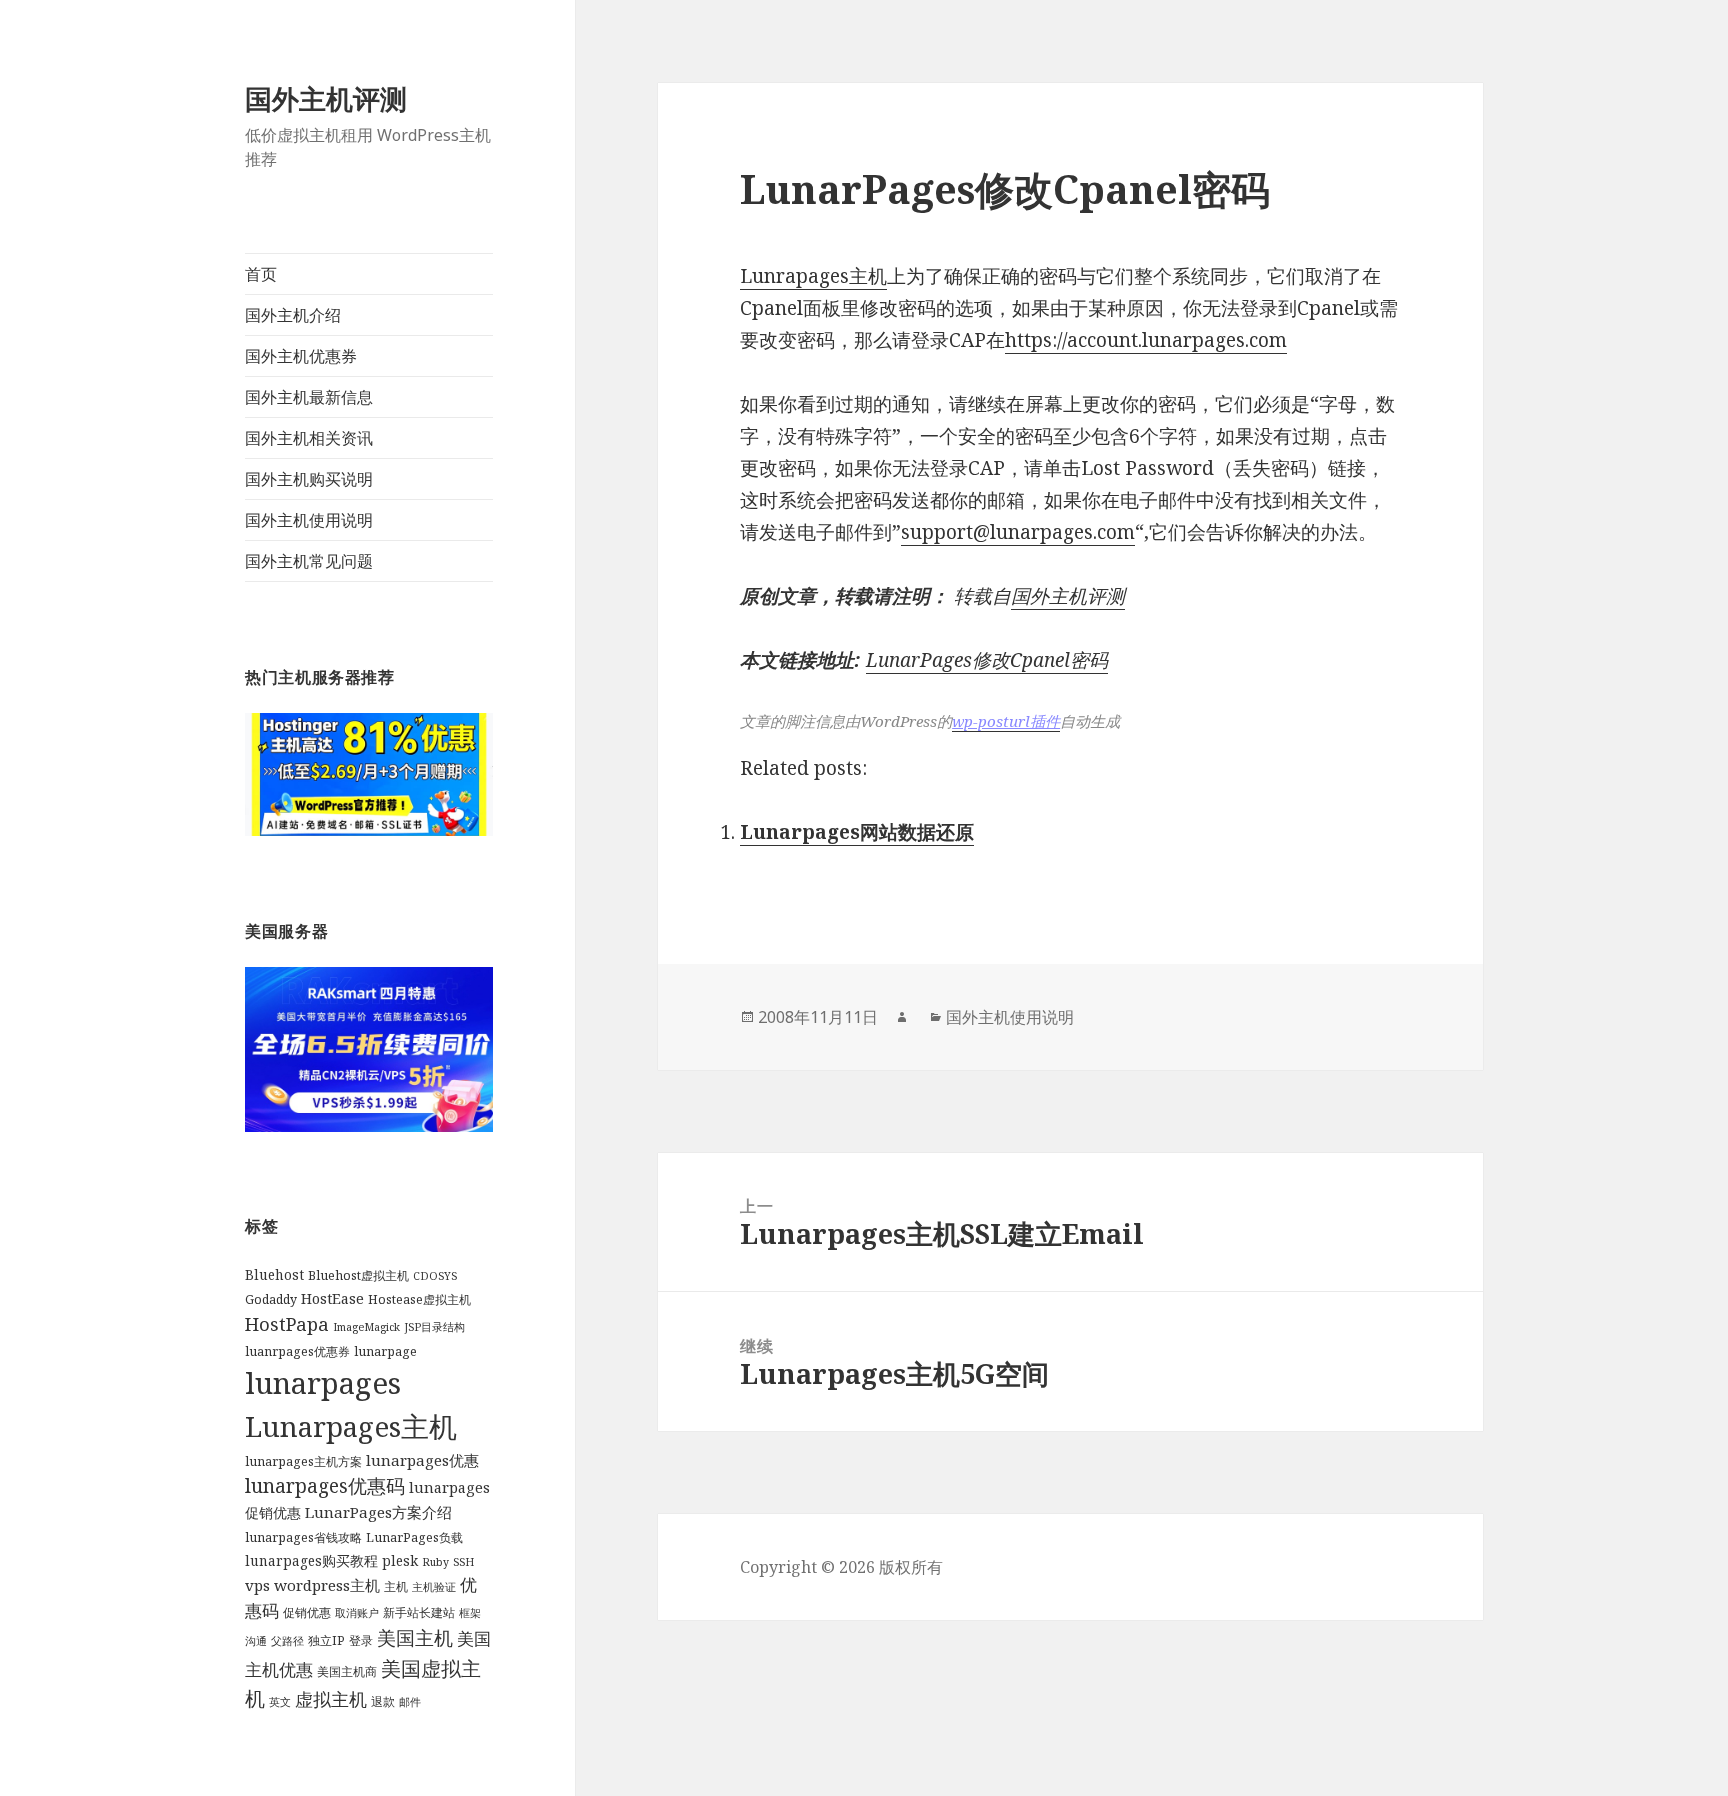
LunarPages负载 (414, 1537)
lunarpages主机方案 (303, 1461)
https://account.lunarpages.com (1146, 340)
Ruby (435, 1562)
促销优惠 (307, 1612)
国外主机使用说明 (309, 520)
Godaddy (271, 1299)
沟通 (256, 1641)
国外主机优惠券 (301, 356)
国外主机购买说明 (309, 479)
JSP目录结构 (434, 1327)
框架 (470, 1613)
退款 (383, 1701)
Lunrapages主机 (813, 276)
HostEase (332, 1298)
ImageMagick (366, 1327)
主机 (396, 1586)
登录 (361, 1640)
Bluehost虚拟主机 (358, 1275)
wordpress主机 (327, 1585)
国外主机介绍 (293, 315)
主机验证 (434, 1587)
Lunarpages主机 (351, 1426)
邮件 (410, 1702)
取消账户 (357, 1613)
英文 (280, 1702)
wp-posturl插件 (1006, 721)
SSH (463, 1562)
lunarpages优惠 (422, 1460)
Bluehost (274, 1275)
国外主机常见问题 (309, 561)
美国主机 (415, 1638)
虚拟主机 (331, 1699)
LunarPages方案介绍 (378, 1512)
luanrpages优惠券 (297, 1351)
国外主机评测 (326, 98)
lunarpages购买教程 (311, 1561)
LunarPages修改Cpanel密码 (987, 660)
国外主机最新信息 (309, 397)
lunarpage (385, 1351)
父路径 (287, 1641)
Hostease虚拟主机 (419, 1299)
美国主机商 (347, 1671)
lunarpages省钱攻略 (303, 1537)
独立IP (326, 1640)
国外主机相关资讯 (309, 438)
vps (257, 1585)
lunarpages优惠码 (325, 1485)
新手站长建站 (419, 1612)
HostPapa (287, 1323)
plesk (400, 1561)
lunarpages (323, 1383)
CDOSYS (435, 1276)
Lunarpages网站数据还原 (857, 832)
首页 (261, 274)
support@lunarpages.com (1018, 532)
